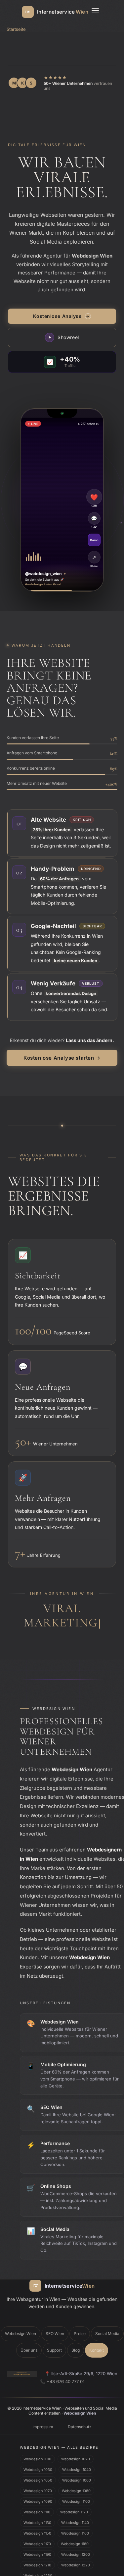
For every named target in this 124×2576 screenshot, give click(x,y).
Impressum (43, 2413)
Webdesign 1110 (37, 2498)
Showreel (64, 337)
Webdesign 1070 (38, 2477)
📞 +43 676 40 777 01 (62, 2367)
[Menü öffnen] (95, 12)
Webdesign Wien (21, 2320)
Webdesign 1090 (38, 2487)
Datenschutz (80, 2413)
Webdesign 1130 (37, 2508)
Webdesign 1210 (37, 2551)
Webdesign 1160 (75, 2519)
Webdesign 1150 (37, 2519)
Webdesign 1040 (77, 2455)
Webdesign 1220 (76, 2551)
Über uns (29, 2336)
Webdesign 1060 (77, 2466)
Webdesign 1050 (38, 2466)
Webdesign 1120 (74, 2498)
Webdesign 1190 (37, 2540)
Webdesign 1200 (76, 2540)
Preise (80, 2320)
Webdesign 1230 (38, 2561)
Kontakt (97, 2336)
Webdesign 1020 (76, 2445)
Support (54, 2336)
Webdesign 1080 (76, 2477)
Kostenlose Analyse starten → (62, 1058)
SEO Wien (55, 2320)
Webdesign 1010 (37, 2445)
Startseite (16, 29)
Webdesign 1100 (76, 2487)
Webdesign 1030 (38, 2455)
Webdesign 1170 (37, 2530)
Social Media (107, 2320)
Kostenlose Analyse (61, 316)
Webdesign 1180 (75, 2530)
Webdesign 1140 (75, 2508)
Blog (76, 2336)
